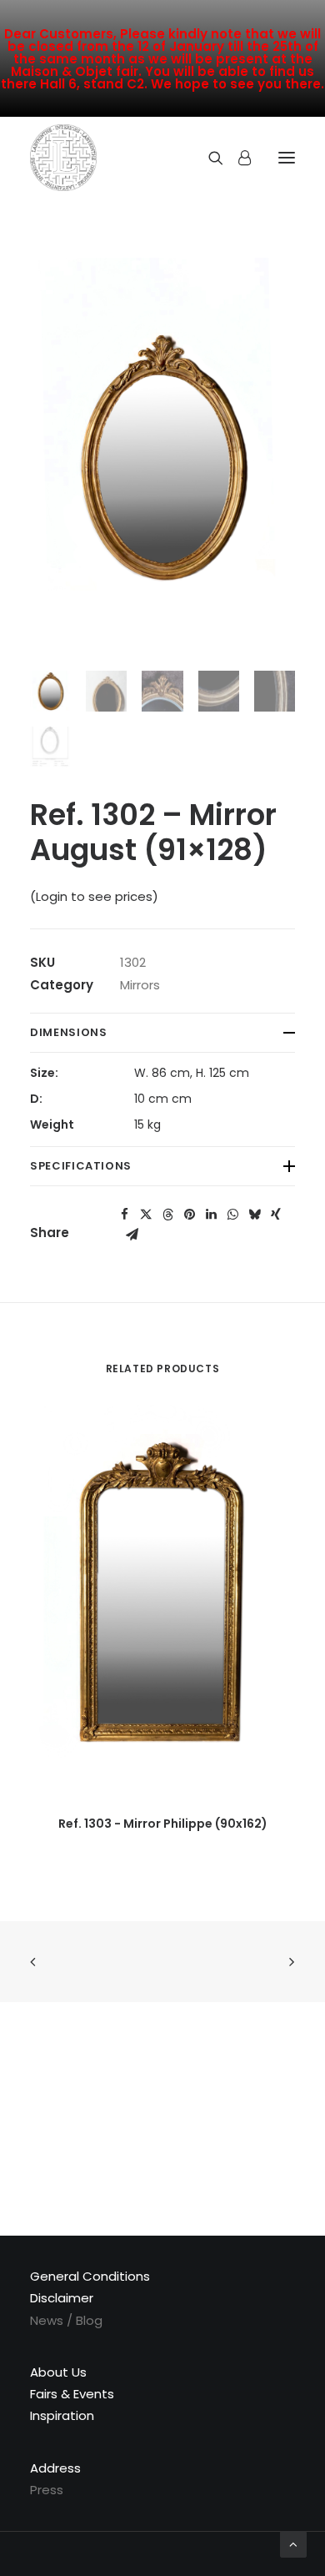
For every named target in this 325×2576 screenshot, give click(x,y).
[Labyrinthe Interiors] (63, 158)
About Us (58, 2372)
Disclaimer (62, 2298)
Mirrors (140, 985)
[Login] (237, 158)
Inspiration (62, 2415)
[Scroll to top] (293, 2543)
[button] (124, 1215)
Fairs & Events (72, 2394)
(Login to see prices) (94, 896)
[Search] (208, 158)
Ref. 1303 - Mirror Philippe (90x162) (163, 1824)
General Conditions (90, 2276)
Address (55, 2468)
